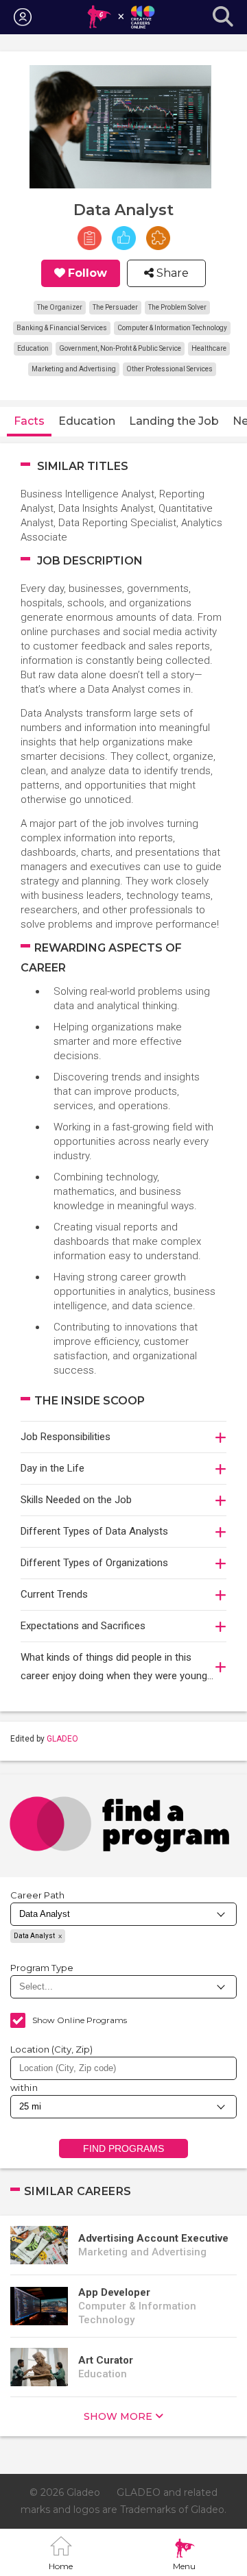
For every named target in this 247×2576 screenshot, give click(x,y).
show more (118, 2416)
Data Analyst (34, 1936)
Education (87, 421)
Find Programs (124, 2148)
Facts (29, 421)
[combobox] (123, 2068)
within (24, 2088)
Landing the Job (174, 421)
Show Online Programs (80, 2020)
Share (171, 273)
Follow (87, 273)
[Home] (120, 17)
